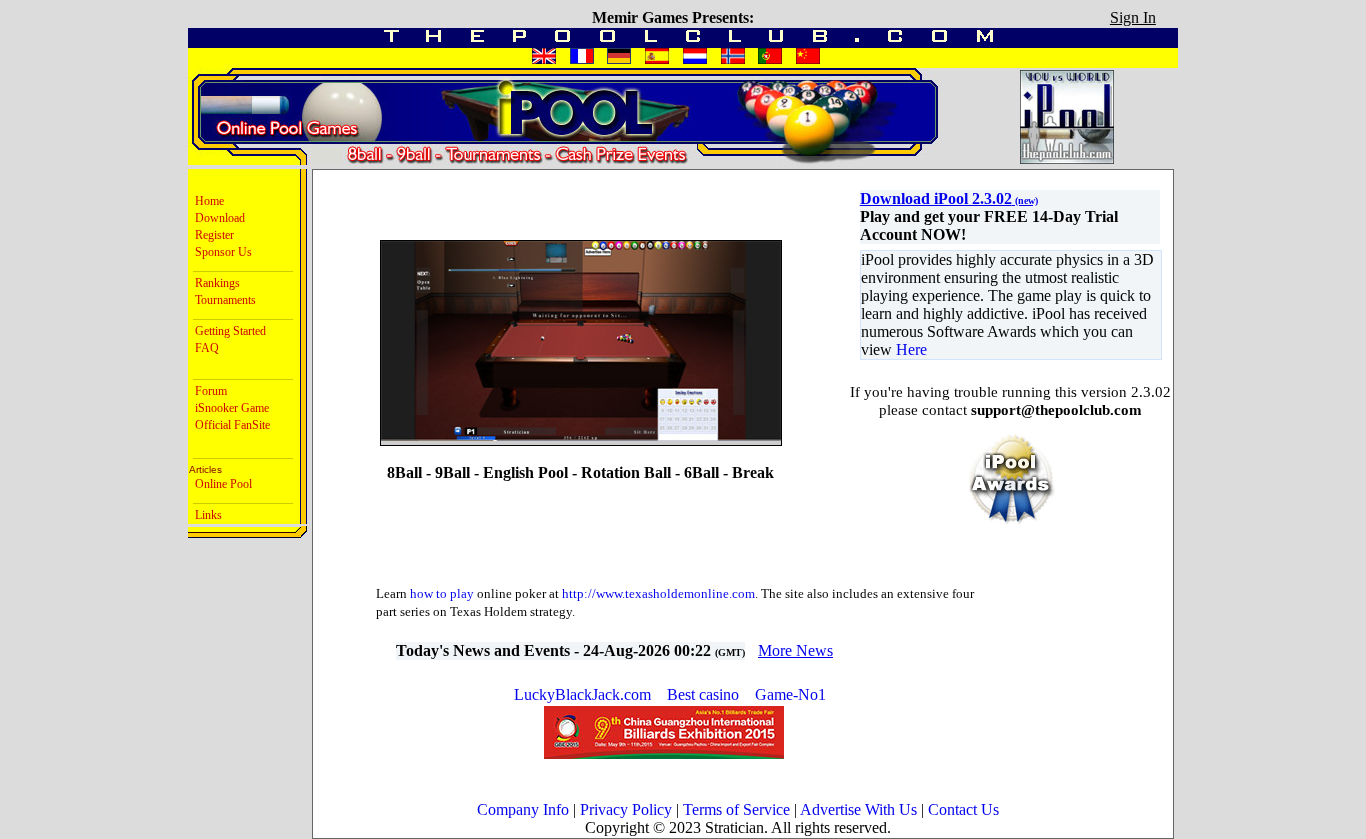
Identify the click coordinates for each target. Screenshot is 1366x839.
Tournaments (222, 300)
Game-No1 (790, 694)
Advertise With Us (858, 809)
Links (205, 515)
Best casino (703, 694)
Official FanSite (229, 425)
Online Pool (220, 484)
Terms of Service (736, 809)
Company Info (523, 809)
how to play (442, 593)
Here (911, 349)
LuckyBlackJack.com (584, 694)
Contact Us (963, 809)
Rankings (214, 283)
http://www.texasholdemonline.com (658, 593)
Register (211, 235)
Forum (208, 391)
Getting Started (227, 331)
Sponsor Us (220, 252)
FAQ (204, 348)
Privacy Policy (626, 809)
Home (206, 201)
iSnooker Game (229, 408)
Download (217, 218)
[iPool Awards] (1011, 522)
